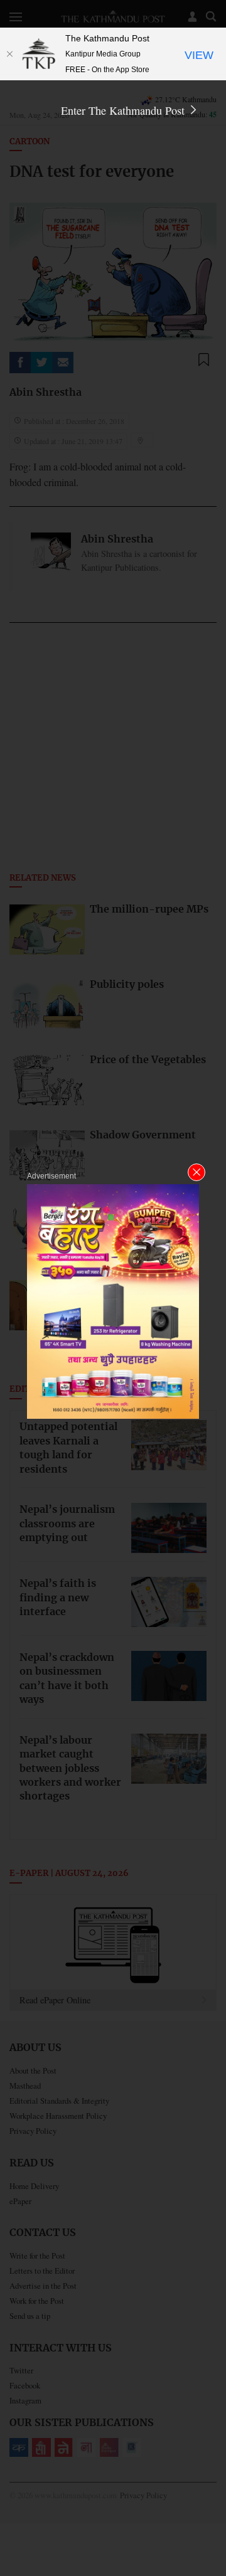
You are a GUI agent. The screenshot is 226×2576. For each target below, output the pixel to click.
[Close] (9, 54)
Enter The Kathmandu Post (124, 110)
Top (212, 2530)
